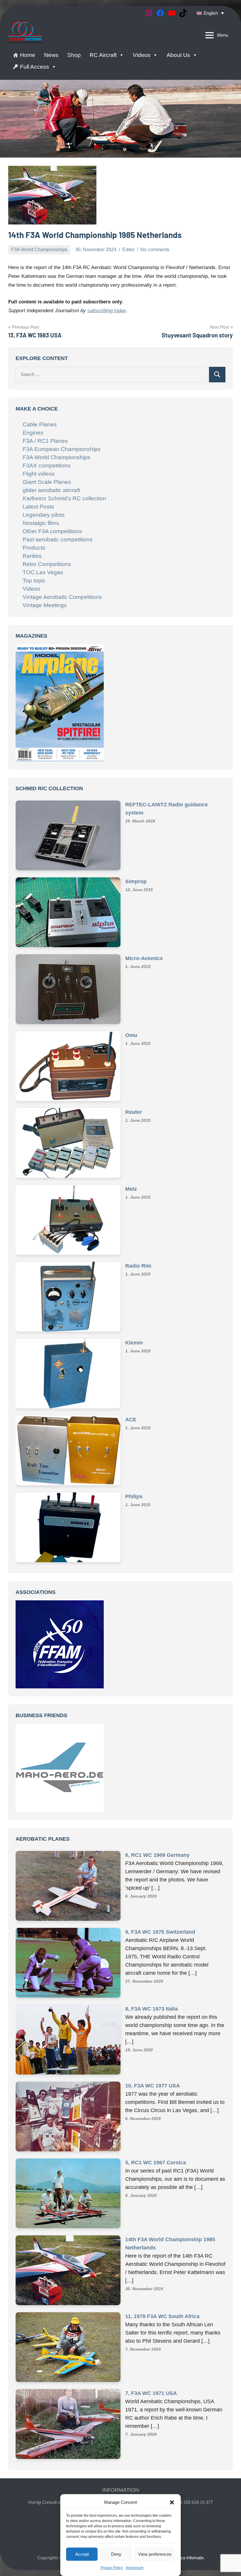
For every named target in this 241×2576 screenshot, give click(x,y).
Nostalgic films (41, 523)
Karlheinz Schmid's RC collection (64, 498)
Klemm (134, 1351)
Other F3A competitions (52, 531)
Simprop (136, 889)
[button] (172, 2502)
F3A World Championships (39, 250)
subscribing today (107, 311)
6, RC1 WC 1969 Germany (157, 1803)
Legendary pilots (44, 515)
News (51, 55)
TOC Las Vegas (43, 572)
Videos (142, 55)
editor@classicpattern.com (121, 2458)
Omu (131, 1043)
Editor (128, 250)
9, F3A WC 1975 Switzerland (160, 1880)
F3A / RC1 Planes (45, 441)
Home (28, 55)
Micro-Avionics (144, 966)
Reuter (134, 1120)
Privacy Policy (112, 2568)
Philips (134, 1504)
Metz (131, 1197)
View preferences (155, 2554)
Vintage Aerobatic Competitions (62, 597)
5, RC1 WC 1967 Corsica (156, 2111)
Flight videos (39, 474)
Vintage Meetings (45, 605)
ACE (131, 1428)
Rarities (32, 556)
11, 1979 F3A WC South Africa (162, 2265)
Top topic (34, 581)
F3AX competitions (47, 466)
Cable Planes (40, 424)
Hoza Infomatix (189, 2506)
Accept (82, 2554)
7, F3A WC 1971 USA (151, 2342)
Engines (33, 433)
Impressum (135, 2568)
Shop (74, 55)
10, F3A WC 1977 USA (153, 2034)
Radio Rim (138, 1274)
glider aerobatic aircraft (51, 490)
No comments (155, 250)
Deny (116, 2554)
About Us (178, 55)
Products (34, 548)
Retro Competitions (47, 564)
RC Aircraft (103, 55)
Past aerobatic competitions (58, 539)
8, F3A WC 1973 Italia (152, 1957)
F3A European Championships (62, 449)
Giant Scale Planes (47, 482)
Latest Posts (38, 507)
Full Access (35, 67)
